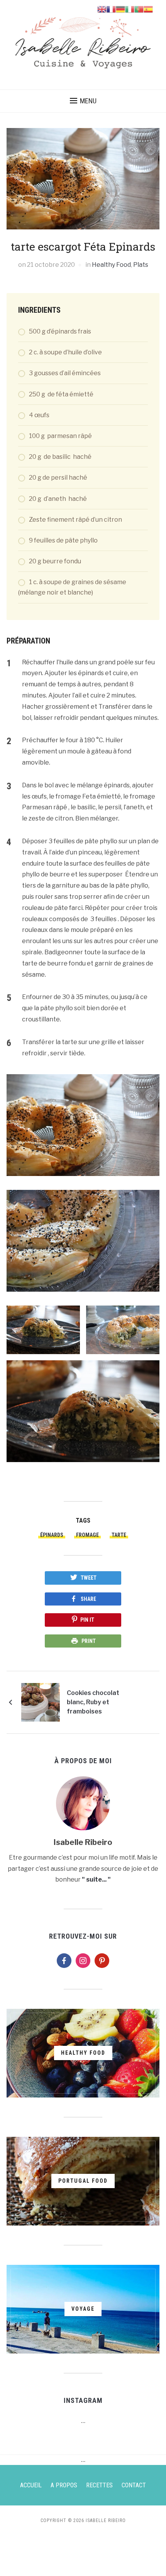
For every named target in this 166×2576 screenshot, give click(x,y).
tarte (119, 1535)
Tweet (89, 1578)
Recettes (99, 2485)
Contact (134, 2485)
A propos (64, 2485)
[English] (102, 9)
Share (88, 1599)
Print (89, 1641)
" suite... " (96, 1879)
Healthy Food (111, 265)
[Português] (139, 9)
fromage (87, 1535)
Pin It (87, 1620)
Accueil (31, 2485)
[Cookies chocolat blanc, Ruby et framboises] (41, 1702)
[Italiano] (130, 9)
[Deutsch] (120, 9)
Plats (141, 265)
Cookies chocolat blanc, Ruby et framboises (93, 1702)
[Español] (148, 9)
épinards (52, 1535)
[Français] (111, 9)
